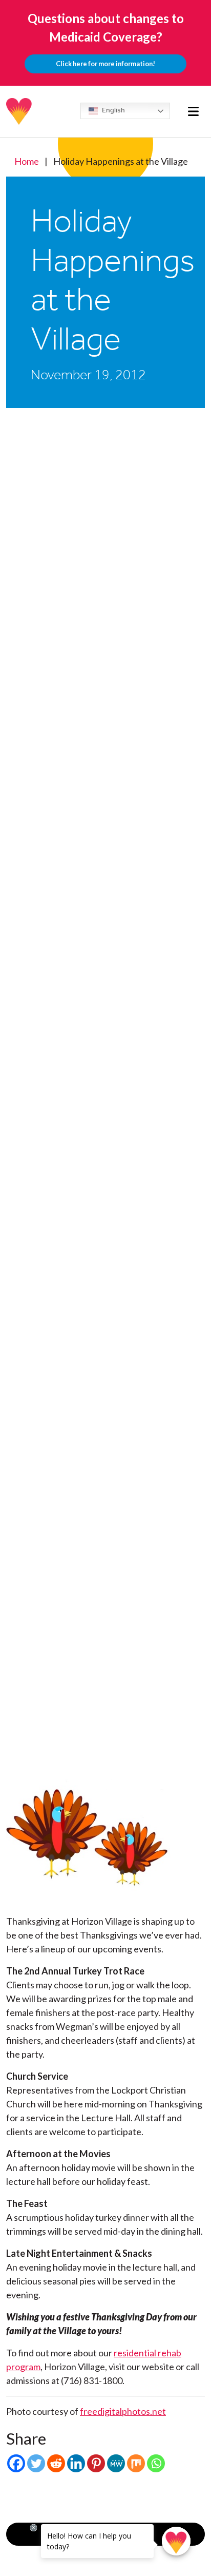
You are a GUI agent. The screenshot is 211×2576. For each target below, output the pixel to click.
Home (27, 161)
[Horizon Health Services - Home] (19, 111)
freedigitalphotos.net (123, 2411)
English (113, 110)
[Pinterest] (96, 2463)
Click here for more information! (105, 64)
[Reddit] (56, 2463)
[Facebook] (16, 2463)
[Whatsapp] (156, 2463)
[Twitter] (36, 2463)
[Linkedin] (76, 2463)
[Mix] (136, 2463)
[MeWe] (116, 2463)
